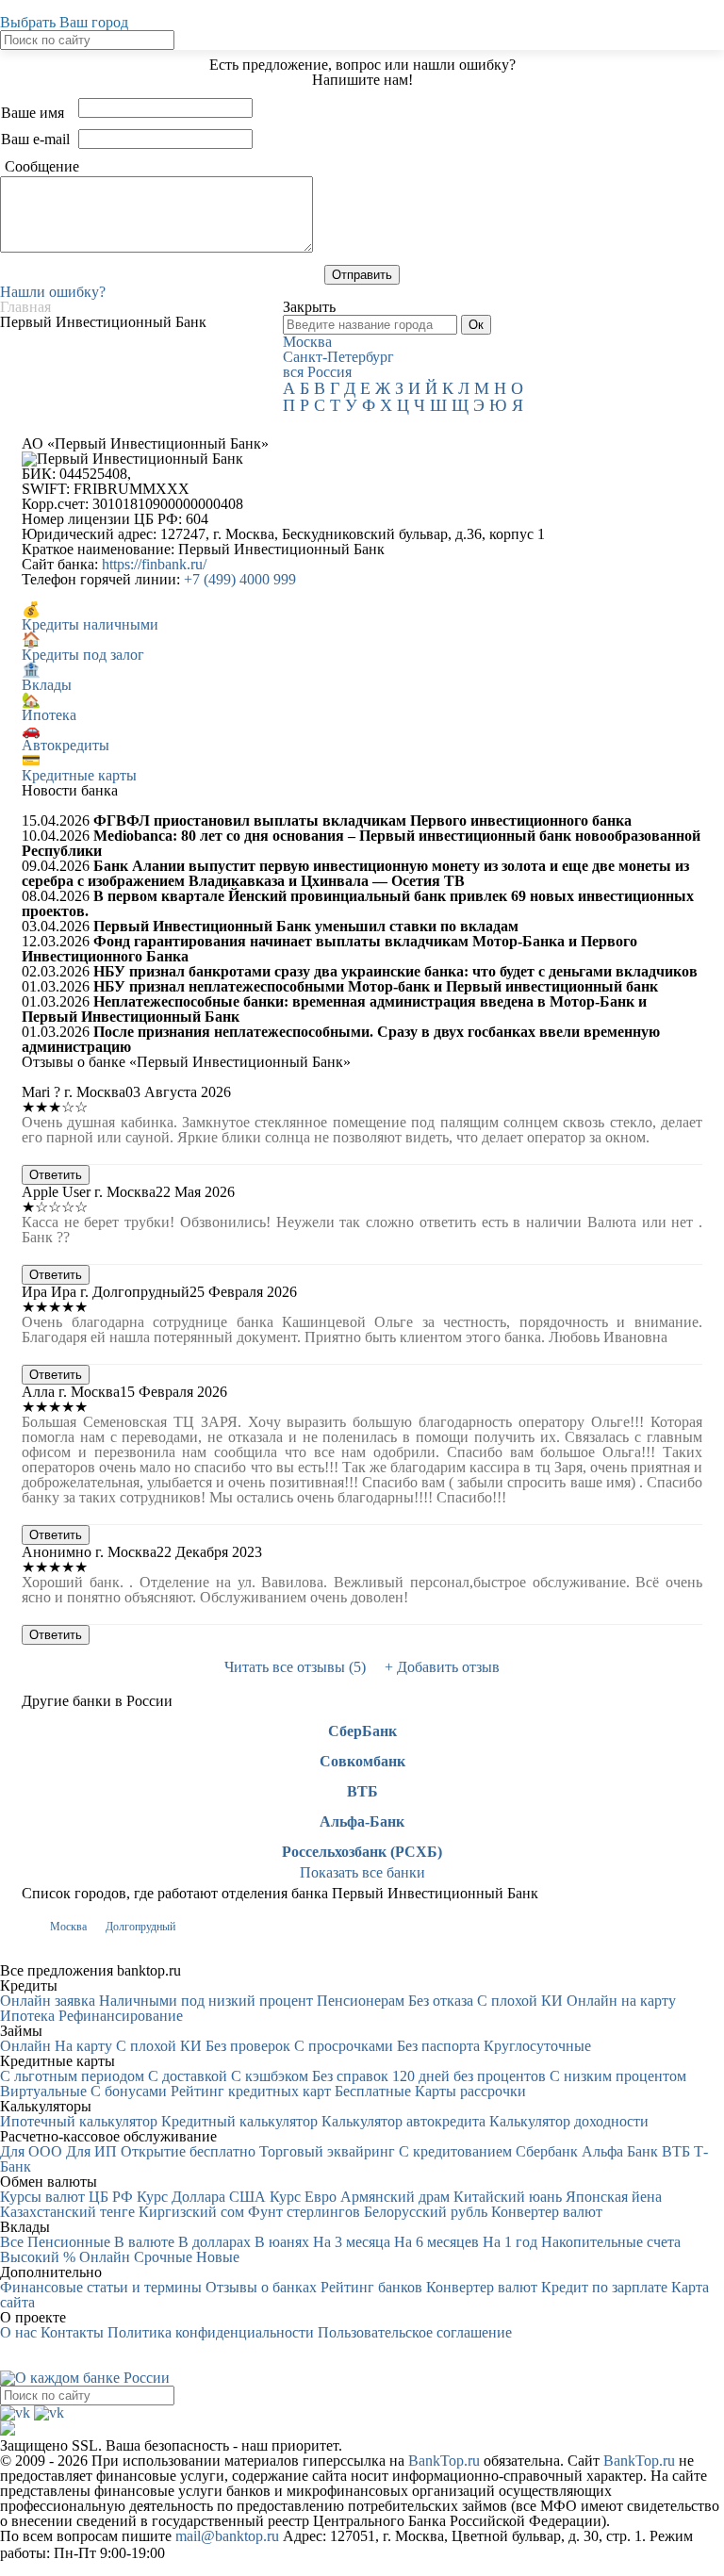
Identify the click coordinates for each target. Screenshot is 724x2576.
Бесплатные (373, 2091)
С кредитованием (455, 2151)
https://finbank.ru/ (154, 564)
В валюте (144, 2242)
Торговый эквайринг (327, 2151)
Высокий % (38, 2257)
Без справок (350, 2076)
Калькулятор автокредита (403, 2121)
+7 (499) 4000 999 (240, 579)
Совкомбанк (362, 1762)
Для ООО (31, 2151)
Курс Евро (303, 2197)
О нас (18, 2332)
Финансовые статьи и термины (101, 2287)
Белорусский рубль (426, 2212)
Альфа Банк (620, 2151)
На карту (83, 2046)
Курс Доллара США (201, 2197)
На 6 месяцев (436, 2242)
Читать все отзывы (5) (295, 1667)
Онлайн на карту (621, 2001)
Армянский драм (395, 2197)
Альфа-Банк (362, 1822)
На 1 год (510, 2242)
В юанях (282, 2242)
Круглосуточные (537, 2046)
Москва (307, 342)
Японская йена (614, 2197)
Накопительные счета (611, 2242)
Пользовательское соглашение (415, 2332)
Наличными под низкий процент (206, 2001)
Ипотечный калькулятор (79, 2121)
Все (12, 2242)
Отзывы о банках (261, 2287)
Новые (218, 2257)
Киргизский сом (191, 2212)
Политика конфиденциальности (211, 2332)
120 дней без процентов (469, 2076)
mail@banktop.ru (227, 2536)
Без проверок (248, 2046)
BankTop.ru (444, 2461)
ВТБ (362, 1792)
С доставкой (188, 2076)
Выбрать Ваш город (64, 22)
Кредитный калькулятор (239, 2121)
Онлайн (25, 2046)
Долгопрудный (140, 1927)
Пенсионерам (361, 2001)
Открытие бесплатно (188, 2151)
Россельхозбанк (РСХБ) (362, 1852)
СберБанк (362, 1731)
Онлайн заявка (48, 2001)
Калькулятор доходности (569, 2121)
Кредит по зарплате (604, 2287)
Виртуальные (43, 2091)
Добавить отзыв (442, 1667)
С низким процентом (618, 2076)
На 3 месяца (352, 2242)
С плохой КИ (520, 2001)
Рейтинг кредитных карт (251, 2091)
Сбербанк (547, 2151)
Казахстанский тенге (67, 2212)
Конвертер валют (547, 2212)
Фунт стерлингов (304, 2212)
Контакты (72, 2332)
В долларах (214, 2242)
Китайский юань (508, 2197)
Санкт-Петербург (338, 357)
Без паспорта (438, 2046)
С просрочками (344, 2046)
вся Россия (317, 372)
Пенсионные (69, 2242)
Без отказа (441, 2001)
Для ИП (91, 2151)
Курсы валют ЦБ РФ (66, 2197)
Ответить (56, 1175)
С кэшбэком (270, 2076)
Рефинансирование (121, 2016)
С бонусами (129, 2091)
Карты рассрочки (470, 2091)
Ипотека (27, 2016)
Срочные (163, 2257)
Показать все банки (362, 1872)
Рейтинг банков (371, 2287)
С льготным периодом (72, 2076)
